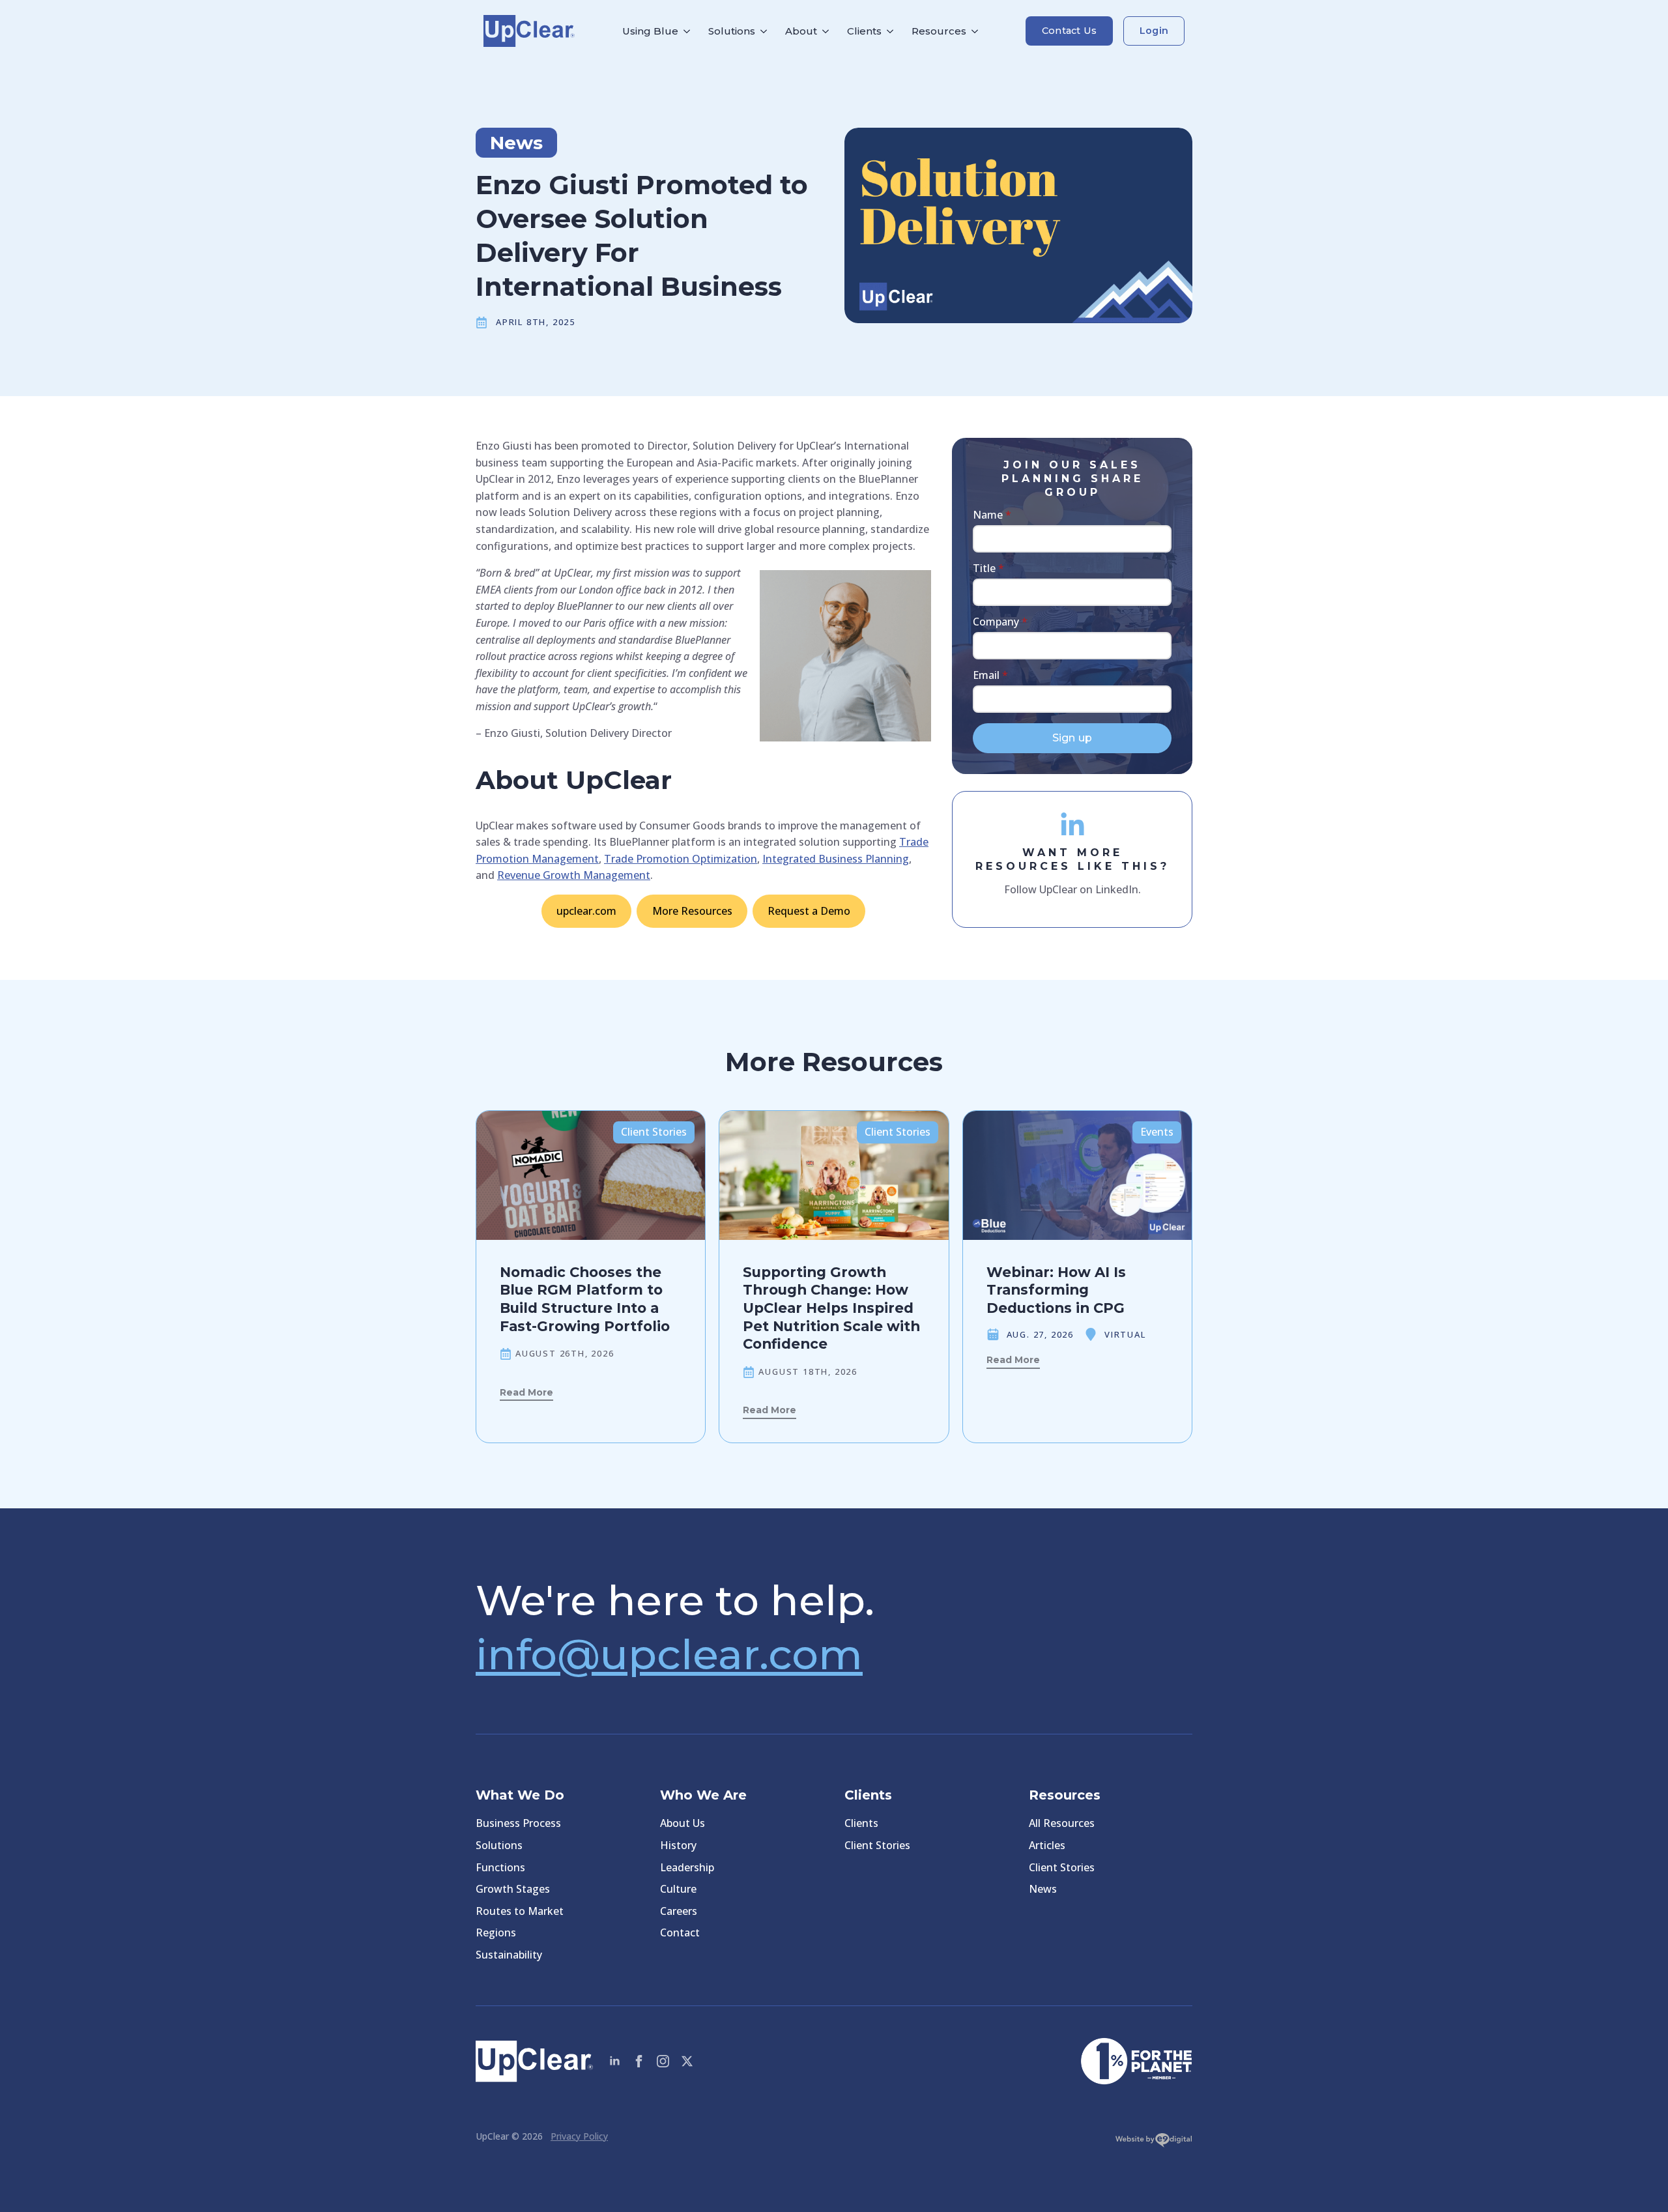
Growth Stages (513, 1889)
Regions (496, 1932)
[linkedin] (615, 2061)
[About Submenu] (827, 31)
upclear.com (586, 911)
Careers (679, 1911)
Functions (500, 1867)
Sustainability (509, 1955)
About (801, 31)
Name (992, 515)
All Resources (1062, 1823)
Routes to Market (520, 1911)
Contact (680, 1932)
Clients (864, 31)
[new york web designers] (1154, 2143)
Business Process (518, 1823)
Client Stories (877, 1845)
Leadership (687, 1867)
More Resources (692, 911)
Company (1000, 622)
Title (988, 568)
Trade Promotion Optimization (681, 859)
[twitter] (687, 2061)
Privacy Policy (579, 2136)
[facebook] (639, 2061)
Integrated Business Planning (836, 859)
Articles (1047, 1845)
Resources (939, 31)
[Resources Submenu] (977, 31)
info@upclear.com (669, 1654)
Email (990, 675)
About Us (683, 1823)
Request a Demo (809, 911)
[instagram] (663, 2061)
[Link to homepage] (529, 31)
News (1043, 1889)
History (678, 1845)
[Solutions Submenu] (766, 31)
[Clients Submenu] (892, 31)
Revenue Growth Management (574, 875)
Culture (678, 1889)
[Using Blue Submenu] (689, 31)
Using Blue (650, 31)
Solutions (732, 31)
